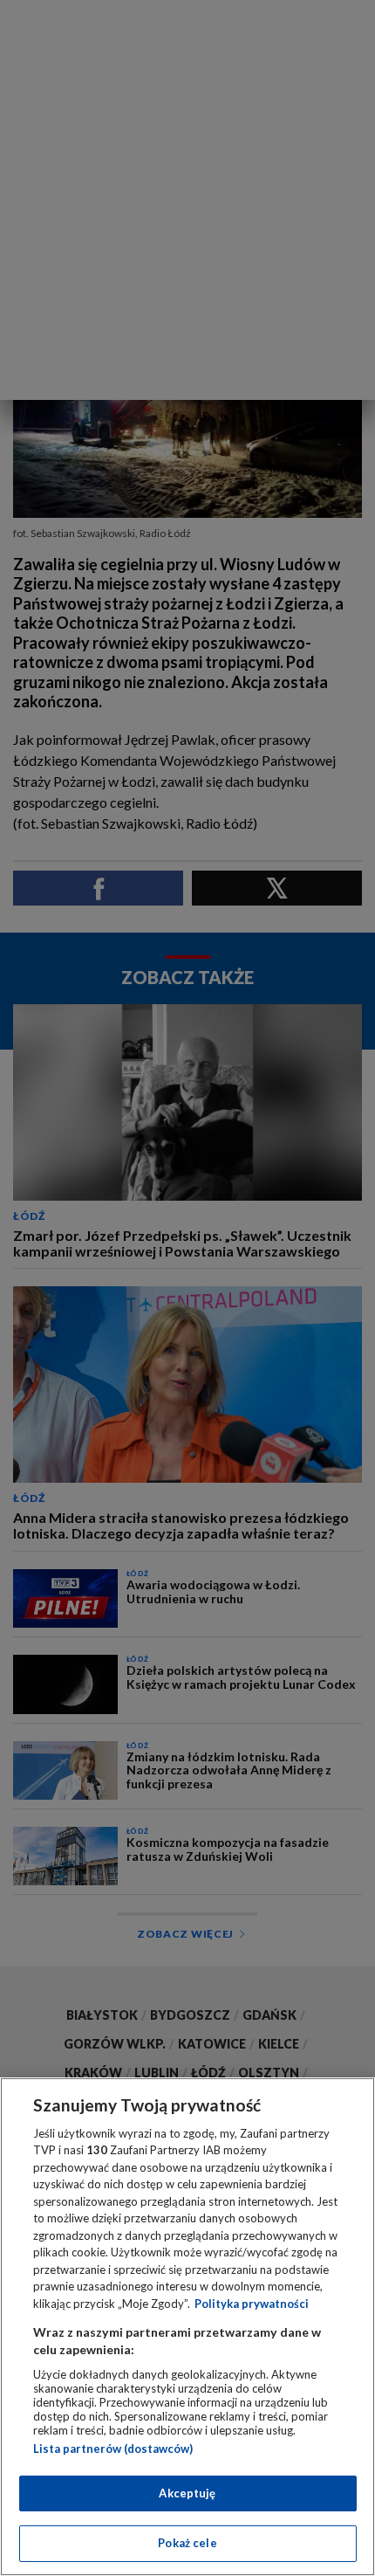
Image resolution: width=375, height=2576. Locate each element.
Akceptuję (187, 2493)
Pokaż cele (187, 2543)
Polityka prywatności (252, 2304)
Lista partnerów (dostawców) (113, 2449)
